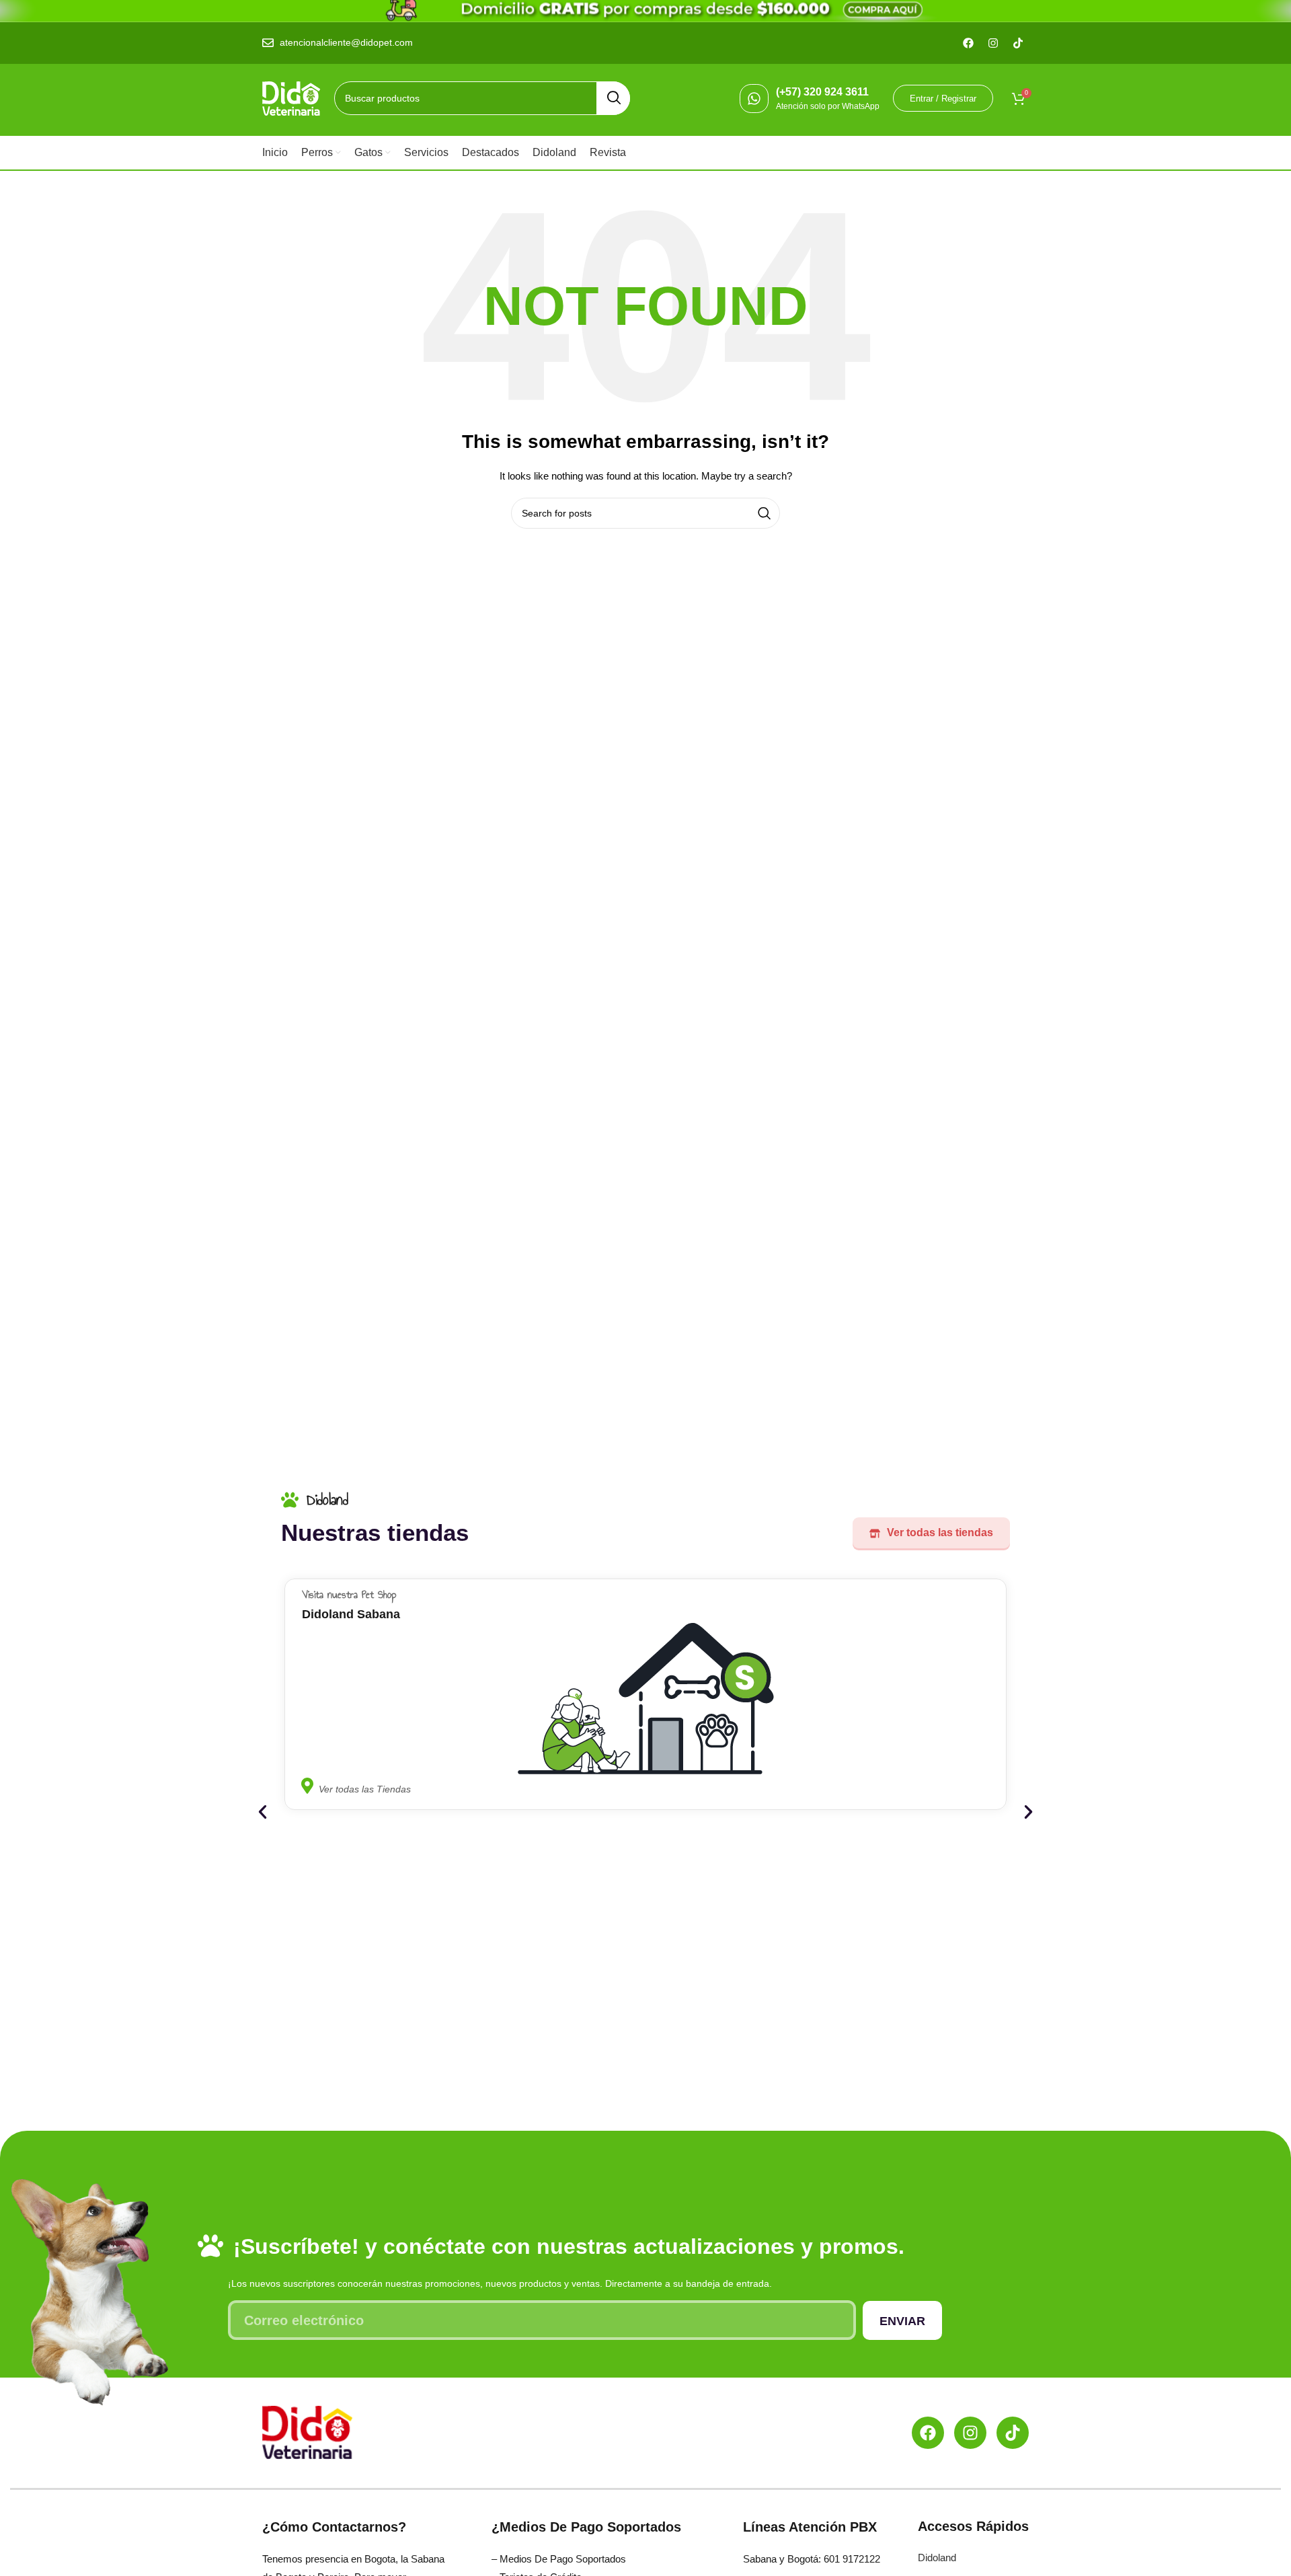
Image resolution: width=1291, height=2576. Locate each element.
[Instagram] (970, 2433)
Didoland (937, 2558)
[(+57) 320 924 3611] (754, 99)
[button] (263, 1812)
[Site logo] (291, 98)
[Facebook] (928, 2433)
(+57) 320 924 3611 (822, 92)
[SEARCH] (613, 98)
